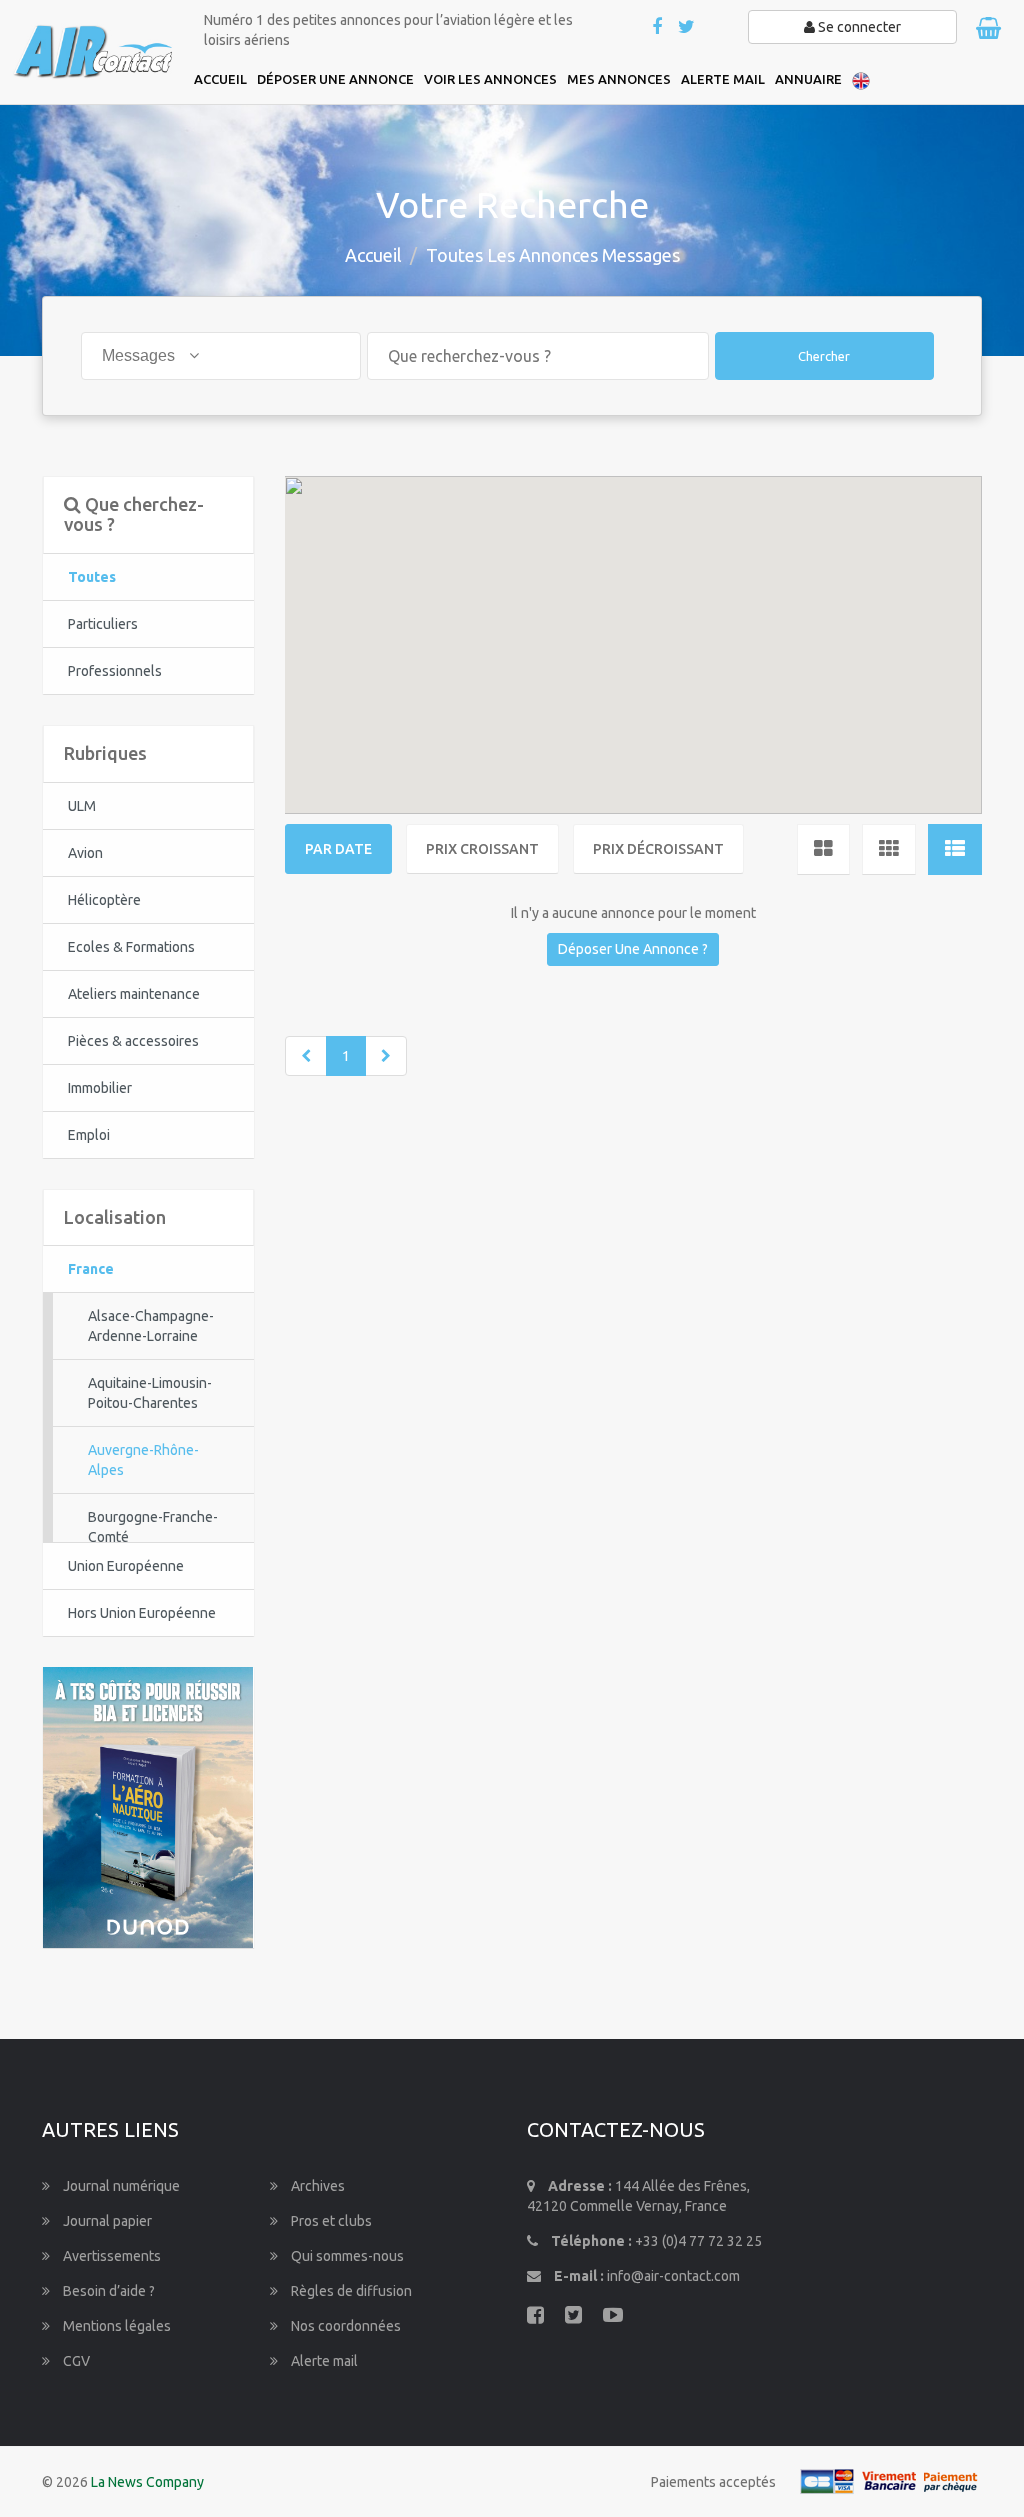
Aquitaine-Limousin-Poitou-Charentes (150, 1393)
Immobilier (100, 1088)
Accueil (373, 255)
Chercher (824, 356)
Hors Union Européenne (142, 1613)
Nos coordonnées (344, 2326)
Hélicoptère (104, 900)
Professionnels (115, 671)
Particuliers (103, 624)
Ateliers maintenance (134, 994)
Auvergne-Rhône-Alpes (143, 1460)
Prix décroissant (658, 849)
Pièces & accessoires (133, 1041)
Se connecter (858, 27)
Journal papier (106, 2221)
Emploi (89, 1135)
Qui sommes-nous (346, 2256)
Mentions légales (115, 2326)
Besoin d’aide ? (107, 2291)
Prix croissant (482, 849)
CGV (75, 2361)
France (91, 1269)
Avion (85, 853)
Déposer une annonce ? (633, 949)
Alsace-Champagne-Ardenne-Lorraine (151, 1326)
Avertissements (110, 2256)
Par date (338, 849)
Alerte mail (323, 2361)
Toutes (92, 577)
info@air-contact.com (673, 2276)
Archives (316, 2186)
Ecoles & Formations (131, 947)
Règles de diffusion (350, 2291)
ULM (82, 806)
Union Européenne (126, 1566)
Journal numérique (120, 2186)
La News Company (147, 2482)
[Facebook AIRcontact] (658, 28)
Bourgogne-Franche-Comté (153, 1527)
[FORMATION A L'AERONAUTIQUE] (148, 1806)
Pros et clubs (330, 2221)
